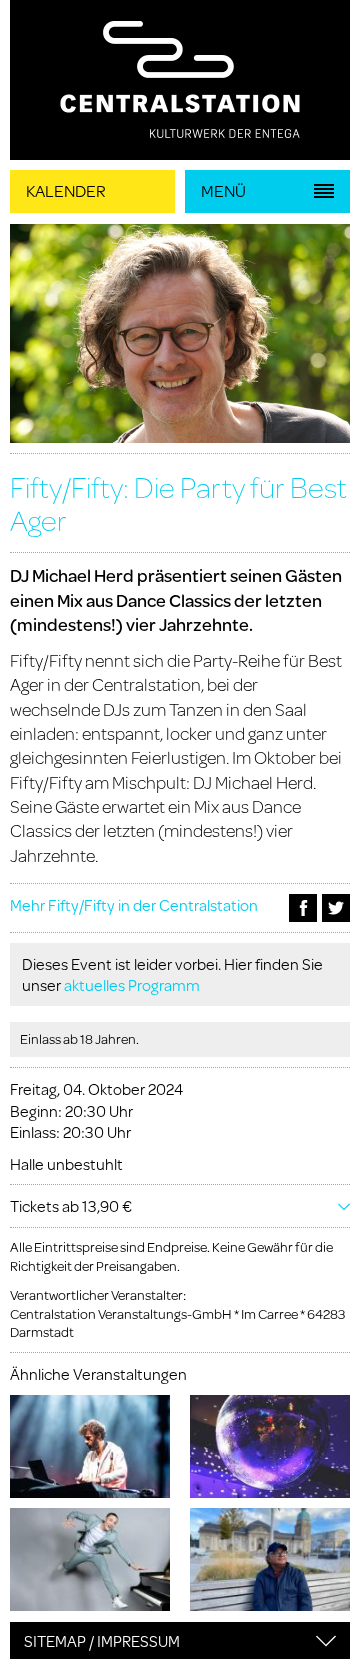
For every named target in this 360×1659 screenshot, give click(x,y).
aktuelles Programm (132, 984)
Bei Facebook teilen (303, 908)
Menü (223, 190)
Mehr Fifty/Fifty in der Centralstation (134, 904)
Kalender (66, 190)
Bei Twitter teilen (336, 908)
